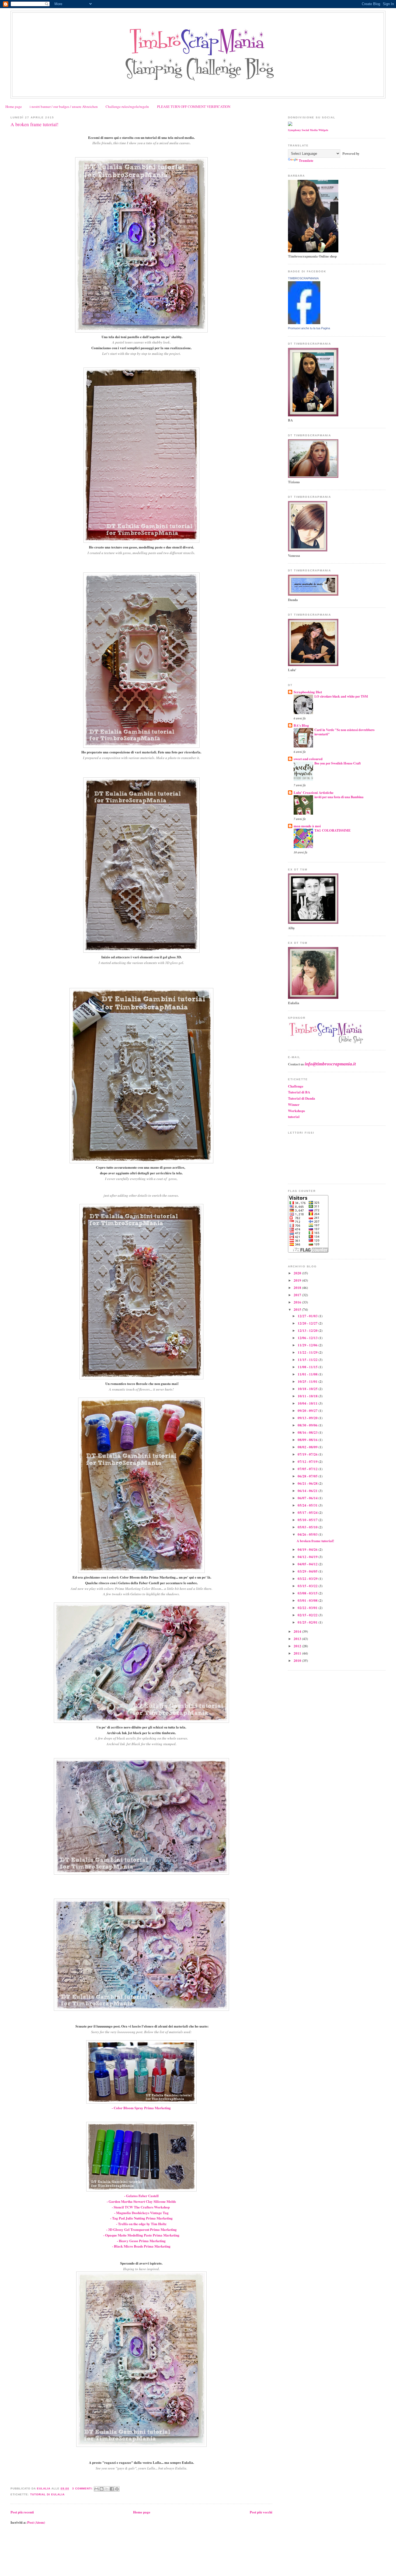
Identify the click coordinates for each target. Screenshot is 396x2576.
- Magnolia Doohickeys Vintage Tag (141, 2213)
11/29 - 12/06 (308, 1345)
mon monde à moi (307, 826)
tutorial (294, 1117)
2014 (298, 1631)
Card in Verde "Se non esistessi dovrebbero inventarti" (344, 732)
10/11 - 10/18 (308, 1396)
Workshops (296, 1111)
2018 (298, 1287)
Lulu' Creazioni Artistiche (314, 792)
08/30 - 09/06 (308, 1425)
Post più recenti (22, 2512)
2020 (298, 1273)
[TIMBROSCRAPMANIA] (304, 323)
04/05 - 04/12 (308, 1564)
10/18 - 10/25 (308, 1389)
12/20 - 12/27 (308, 1323)
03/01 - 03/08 (308, 1600)
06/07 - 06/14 (308, 1498)
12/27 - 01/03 (308, 1316)
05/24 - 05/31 (308, 1505)
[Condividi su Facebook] (112, 2489)
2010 (298, 1660)
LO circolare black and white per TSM (341, 696)
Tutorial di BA (299, 1092)
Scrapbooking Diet (308, 692)
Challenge (296, 1086)
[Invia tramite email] (96, 2489)
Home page (14, 107)
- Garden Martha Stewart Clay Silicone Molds (141, 2201)
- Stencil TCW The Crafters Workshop (141, 2207)
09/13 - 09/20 (308, 1418)
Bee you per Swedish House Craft (338, 763)
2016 (298, 1302)
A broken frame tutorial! (34, 124)
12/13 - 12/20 (308, 1330)
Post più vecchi (261, 2512)
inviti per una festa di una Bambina (339, 797)
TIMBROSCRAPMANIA (303, 278)
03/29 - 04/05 (308, 1571)
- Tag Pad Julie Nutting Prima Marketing (141, 2218)
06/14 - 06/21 (308, 1491)
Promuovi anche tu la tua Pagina (309, 328)
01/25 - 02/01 (308, 1622)
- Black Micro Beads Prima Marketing (141, 2246)
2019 (298, 1280)
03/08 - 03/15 (308, 1593)
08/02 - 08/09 (308, 1447)
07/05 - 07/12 (308, 1469)
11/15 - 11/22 (308, 1359)
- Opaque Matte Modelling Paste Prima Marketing (141, 2235)
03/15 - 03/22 (308, 1586)
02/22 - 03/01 (308, 1608)
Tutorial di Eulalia (47, 2494)
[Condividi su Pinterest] (117, 2489)
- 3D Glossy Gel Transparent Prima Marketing (141, 2229)
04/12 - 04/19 (308, 1557)
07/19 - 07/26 (308, 1454)
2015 (298, 1309)
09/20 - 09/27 (308, 1410)
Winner (294, 1104)
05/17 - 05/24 (308, 1512)
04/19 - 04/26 (308, 1549)
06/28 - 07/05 (308, 1476)
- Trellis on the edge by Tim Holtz (141, 2224)
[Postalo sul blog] (102, 2489)
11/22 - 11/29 (308, 1352)
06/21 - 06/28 (308, 1483)
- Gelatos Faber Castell (141, 2196)
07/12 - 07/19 (308, 1461)
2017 (298, 1295)
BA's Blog (301, 725)
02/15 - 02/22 (308, 1615)
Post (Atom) (36, 2522)
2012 (298, 1646)
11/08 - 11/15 (308, 1367)
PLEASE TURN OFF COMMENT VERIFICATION (194, 107)
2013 (298, 1639)
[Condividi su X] (107, 2489)
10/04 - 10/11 (308, 1403)
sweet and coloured (308, 759)
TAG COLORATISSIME (332, 830)
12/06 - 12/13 (308, 1338)
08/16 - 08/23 (308, 1432)
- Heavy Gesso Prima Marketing (141, 2241)
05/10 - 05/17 (308, 1520)
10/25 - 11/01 (308, 1381)
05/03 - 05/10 (308, 1527)
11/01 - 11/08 (308, 1374)
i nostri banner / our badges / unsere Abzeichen (64, 107)
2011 (298, 1653)
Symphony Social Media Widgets (308, 130)
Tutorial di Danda (302, 1098)
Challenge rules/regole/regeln (127, 107)
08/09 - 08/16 (308, 1440)
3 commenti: (83, 2488)
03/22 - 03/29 (308, 1578)
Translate (306, 160)
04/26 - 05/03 (308, 1534)
